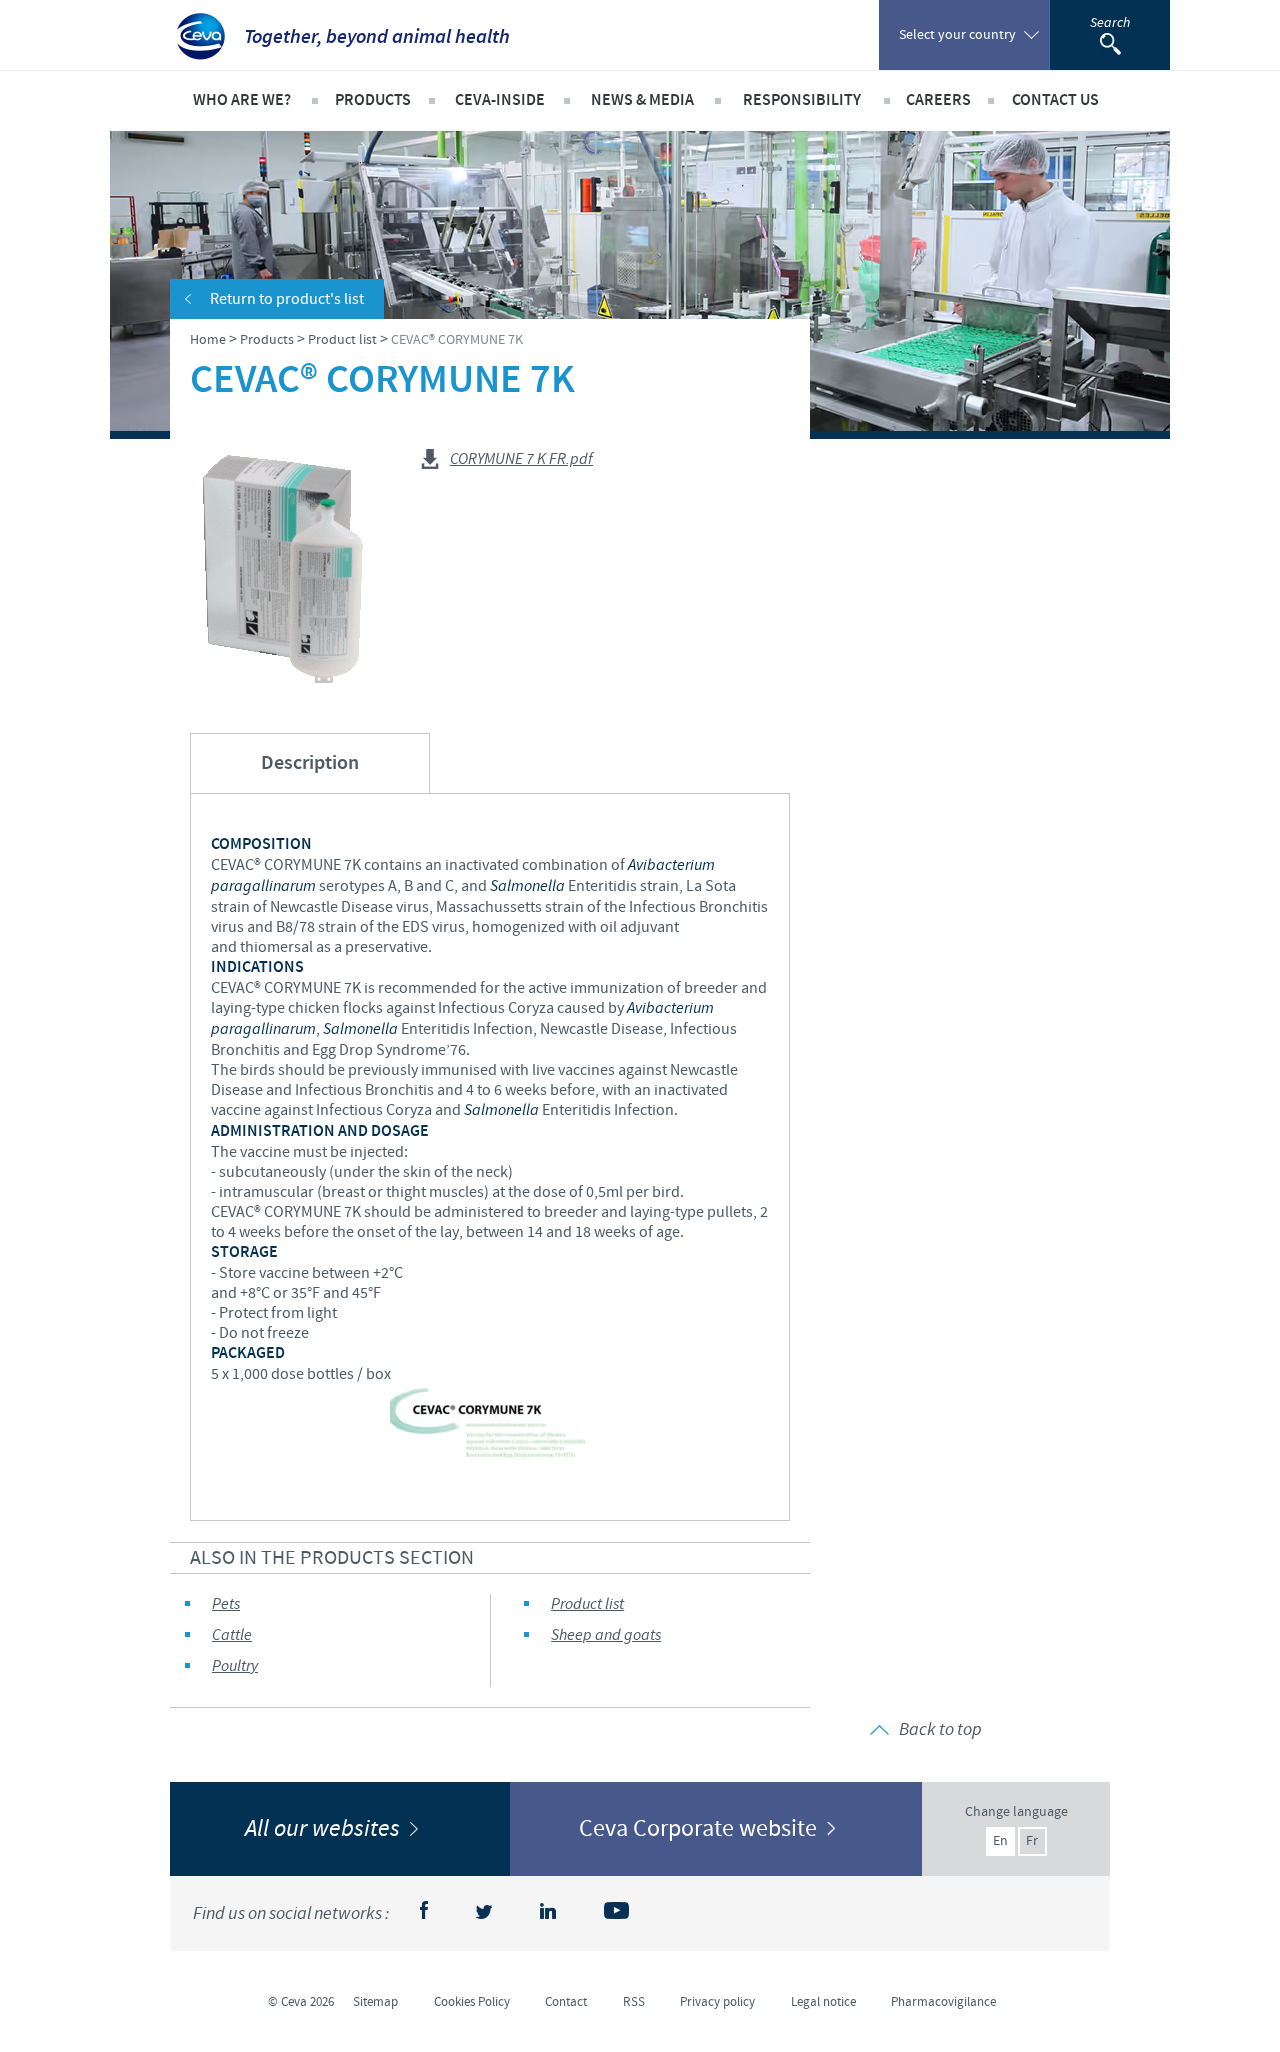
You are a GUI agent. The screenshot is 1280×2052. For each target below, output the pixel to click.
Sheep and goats (606, 1635)
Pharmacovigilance (943, 2002)
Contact (566, 2002)
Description (310, 763)
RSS (634, 2002)
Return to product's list (287, 299)
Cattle (232, 1635)
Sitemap (375, 2002)
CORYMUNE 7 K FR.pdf (521, 460)
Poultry (235, 1666)
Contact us (1055, 100)
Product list (587, 1604)
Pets (226, 1604)
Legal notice (823, 2002)
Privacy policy (717, 2002)
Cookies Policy (472, 2002)
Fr (1032, 1841)
